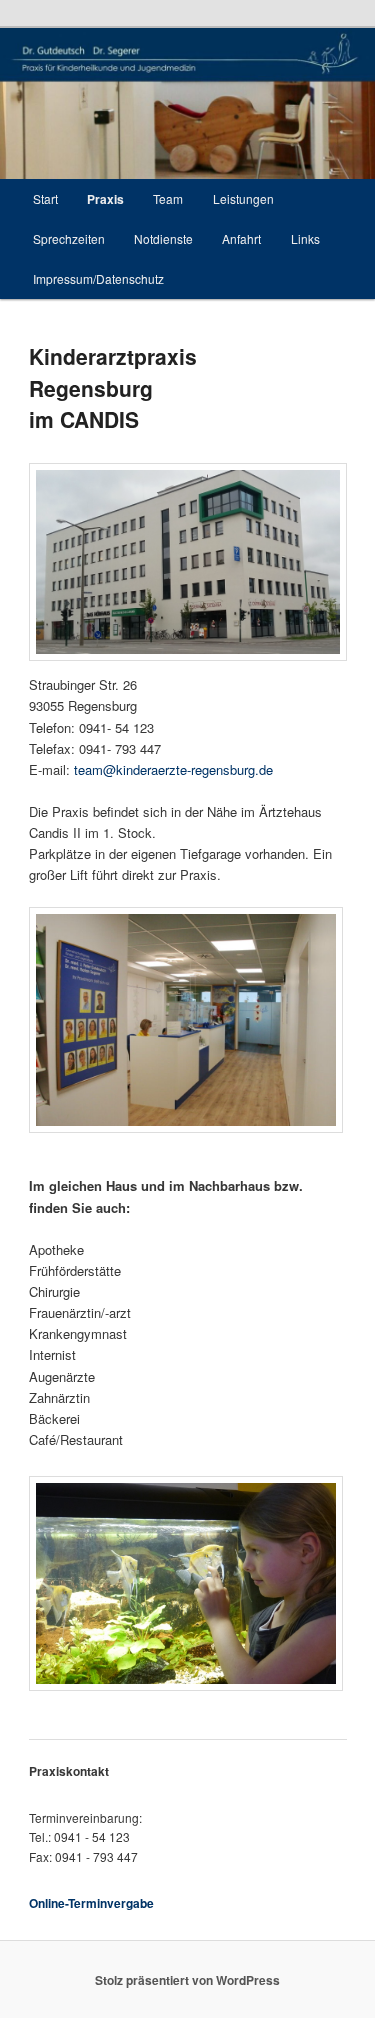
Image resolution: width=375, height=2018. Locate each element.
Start (45, 198)
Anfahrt (241, 238)
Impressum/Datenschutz (98, 278)
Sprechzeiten (69, 238)
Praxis (105, 199)
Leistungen (243, 198)
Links (305, 238)
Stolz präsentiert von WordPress (187, 1980)
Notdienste (163, 238)
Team (168, 198)
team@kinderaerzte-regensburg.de (173, 769)
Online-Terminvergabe (91, 1903)
